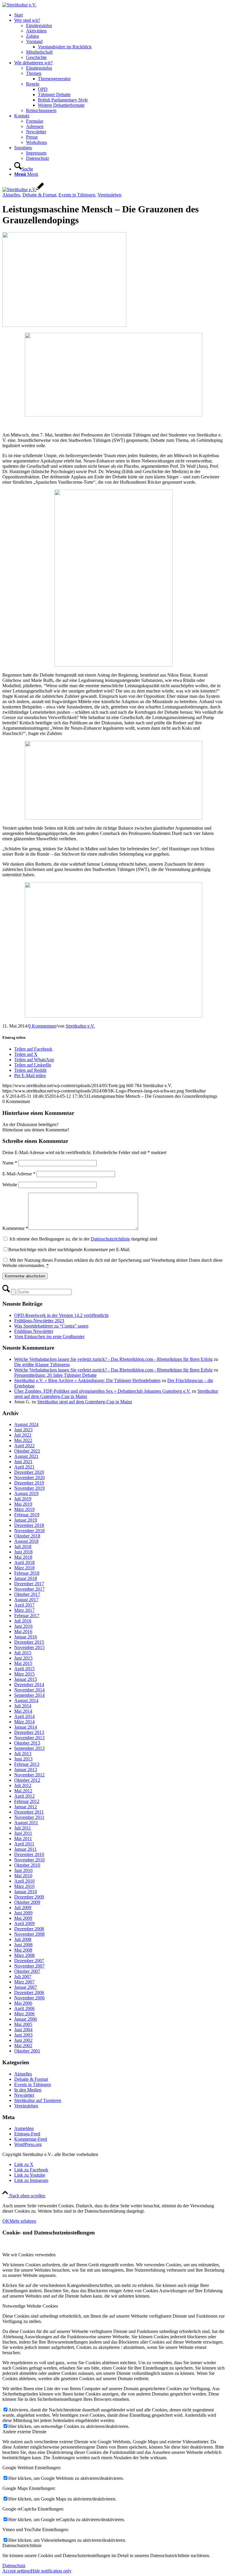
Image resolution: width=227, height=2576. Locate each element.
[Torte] (64, 325)
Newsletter (24, 2095)
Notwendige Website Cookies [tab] (30, 2306)
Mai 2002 (23, 2046)
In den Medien (28, 2090)
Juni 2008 (23, 1945)
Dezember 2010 (29, 1854)
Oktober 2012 (27, 1780)
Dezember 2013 (29, 1732)
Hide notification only (51, 2571)
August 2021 (26, 1456)
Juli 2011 (23, 1828)
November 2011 (29, 1817)
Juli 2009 (23, 1908)
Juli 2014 (23, 1706)
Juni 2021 (23, 1462)
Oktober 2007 (27, 1971)
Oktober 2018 (27, 1536)
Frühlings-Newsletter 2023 (39, 1321)
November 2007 (29, 1966)
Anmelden (24, 2128)
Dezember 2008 (29, 1929)
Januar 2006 (26, 2019)
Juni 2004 (23, 2030)
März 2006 (24, 2014)
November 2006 (29, 1998)
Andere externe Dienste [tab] (24, 2432)
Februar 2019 (27, 1515)
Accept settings (17, 2571)
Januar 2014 (26, 1727)
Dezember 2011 (29, 1812)
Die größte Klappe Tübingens (42, 1365)
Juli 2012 (23, 1785)
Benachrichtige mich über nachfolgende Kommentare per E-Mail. (69, 1250)
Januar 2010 (26, 1892)
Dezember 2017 (29, 1584)
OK (6, 2221)
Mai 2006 (23, 2003)
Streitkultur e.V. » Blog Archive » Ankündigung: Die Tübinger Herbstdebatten (87, 1380)
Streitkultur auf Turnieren (38, 2100)
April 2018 (24, 1562)
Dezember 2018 (29, 1525)
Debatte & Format (39, 195)
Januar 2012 (26, 1807)
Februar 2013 (27, 1764)
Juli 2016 (23, 1621)
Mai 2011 (23, 1839)
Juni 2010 (23, 1870)
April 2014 (24, 1716)
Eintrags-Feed (27, 2134)
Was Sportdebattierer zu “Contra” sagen (51, 1326)
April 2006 (24, 2008)
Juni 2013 (23, 1759)
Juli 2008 (23, 1939)
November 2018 (29, 1531)
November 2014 (29, 1690)
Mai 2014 (23, 1711)
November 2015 (29, 1647)
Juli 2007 (23, 1977)
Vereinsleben (110, 195)
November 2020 (29, 1477)
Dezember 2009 (29, 1897)
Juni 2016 (23, 1626)
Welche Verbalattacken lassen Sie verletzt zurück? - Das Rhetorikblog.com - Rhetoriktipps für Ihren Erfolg (113, 1359)
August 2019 (26, 1493)
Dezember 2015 (29, 1642)
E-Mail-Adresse (19, 1174)
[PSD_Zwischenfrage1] (113, 818)
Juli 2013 (23, 1754)
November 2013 (29, 1738)
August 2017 (26, 1600)
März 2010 (24, 1886)
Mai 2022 (23, 1440)
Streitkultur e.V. (80, 1026)
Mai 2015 (23, 1663)
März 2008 (24, 1955)
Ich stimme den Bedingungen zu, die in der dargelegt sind (83, 1239)
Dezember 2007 (29, 1961)
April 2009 (24, 1923)
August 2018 (26, 1541)
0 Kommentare (42, 1026)
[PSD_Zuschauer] (113, 665)
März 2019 (24, 1509)
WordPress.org (28, 2144)
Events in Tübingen (77, 195)
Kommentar (15, 1228)
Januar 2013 (26, 1769)
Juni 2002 (23, 2040)
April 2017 (24, 1605)
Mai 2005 (23, 2024)
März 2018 (24, 1568)
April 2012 (24, 1796)
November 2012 (29, 1775)
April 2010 (24, 1881)
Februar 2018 (27, 1573)
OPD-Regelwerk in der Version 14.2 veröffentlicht (61, 1315)
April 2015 (24, 1669)
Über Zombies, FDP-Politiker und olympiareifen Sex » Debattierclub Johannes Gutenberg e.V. (102, 1391)
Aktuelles (11, 195)
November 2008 (29, 1934)
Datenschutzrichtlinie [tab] (22, 2545)
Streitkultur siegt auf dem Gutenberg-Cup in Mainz (85, 1402)
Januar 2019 (26, 1520)
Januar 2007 (26, 1987)
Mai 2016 (23, 1631)
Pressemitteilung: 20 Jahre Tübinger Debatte (55, 1375)
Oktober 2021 (27, 1451)
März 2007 (24, 1982)
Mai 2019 (23, 1504)
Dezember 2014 (29, 1685)
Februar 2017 (27, 1616)
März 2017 (24, 1610)
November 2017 (29, 1589)
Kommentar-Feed (31, 2139)
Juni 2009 (23, 1913)
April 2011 (24, 1844)
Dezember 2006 (29, 1992)
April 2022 (24, 1446)
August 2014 (26, 1700)
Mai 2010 (23, 1876)
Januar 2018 (26, 1578)
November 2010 (29, 1860)
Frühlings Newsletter (34, 1331)
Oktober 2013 (27, 1743)
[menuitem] (119, 15)
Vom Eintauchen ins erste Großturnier (49, 1337)
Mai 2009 (23, 1918)
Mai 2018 (23, 1557)
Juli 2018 (23, 1547)
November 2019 (29, 1488)
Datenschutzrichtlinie (110, 1239)
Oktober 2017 (27, 1594)
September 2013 (29, 1748)
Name (10, 1163)
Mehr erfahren (23, 2221)
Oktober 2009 (27, 1902)
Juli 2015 (23, 1653)
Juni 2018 (23, 1552)
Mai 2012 (23, 1791)
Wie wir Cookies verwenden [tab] (29, 2255)
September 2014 (29, 1695)
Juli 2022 (23, 1435)
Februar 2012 (27, 1801)
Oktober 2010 (27, 1865)
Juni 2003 (23, 2035)
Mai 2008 (23, 1950)
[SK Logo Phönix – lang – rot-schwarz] (19, 5)
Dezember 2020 (29, 1472)
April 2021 (24, 1467)
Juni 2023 (23, 1430)
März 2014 (24, 1722)
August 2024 (26, 1424)
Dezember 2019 (29, 1483)
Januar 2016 (26, 1637)
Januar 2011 (25, 1849)
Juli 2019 (23, 1499)
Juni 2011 (23, 1833)
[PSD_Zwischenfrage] (113, 415)
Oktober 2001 (27, 2051)
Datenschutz (14, 2566)
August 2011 (26, 1823)
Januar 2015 (26, 1679)
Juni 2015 (23, 1658)
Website (10, 1185)
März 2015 (24, 1674)
